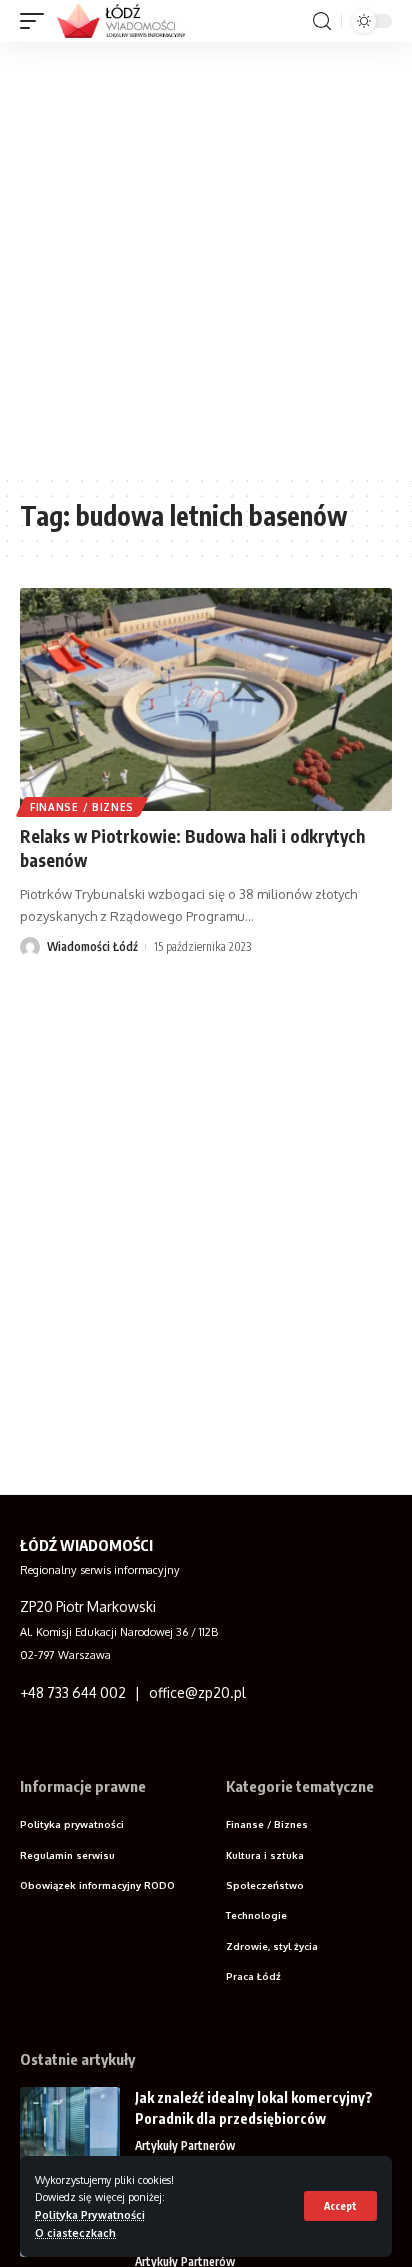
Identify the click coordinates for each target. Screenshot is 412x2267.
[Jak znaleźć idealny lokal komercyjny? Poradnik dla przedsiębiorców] (70, 2124)
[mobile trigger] (37, 21)
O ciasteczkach (75, 2232)
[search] (322, 21)
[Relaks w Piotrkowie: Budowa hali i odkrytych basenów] (206, 699)
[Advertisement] (206, 258)
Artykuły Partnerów (185, 2145)
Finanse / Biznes (82, 807)
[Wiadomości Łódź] (127, 21)
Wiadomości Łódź (92, 946)
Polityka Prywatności (90, 2214)
